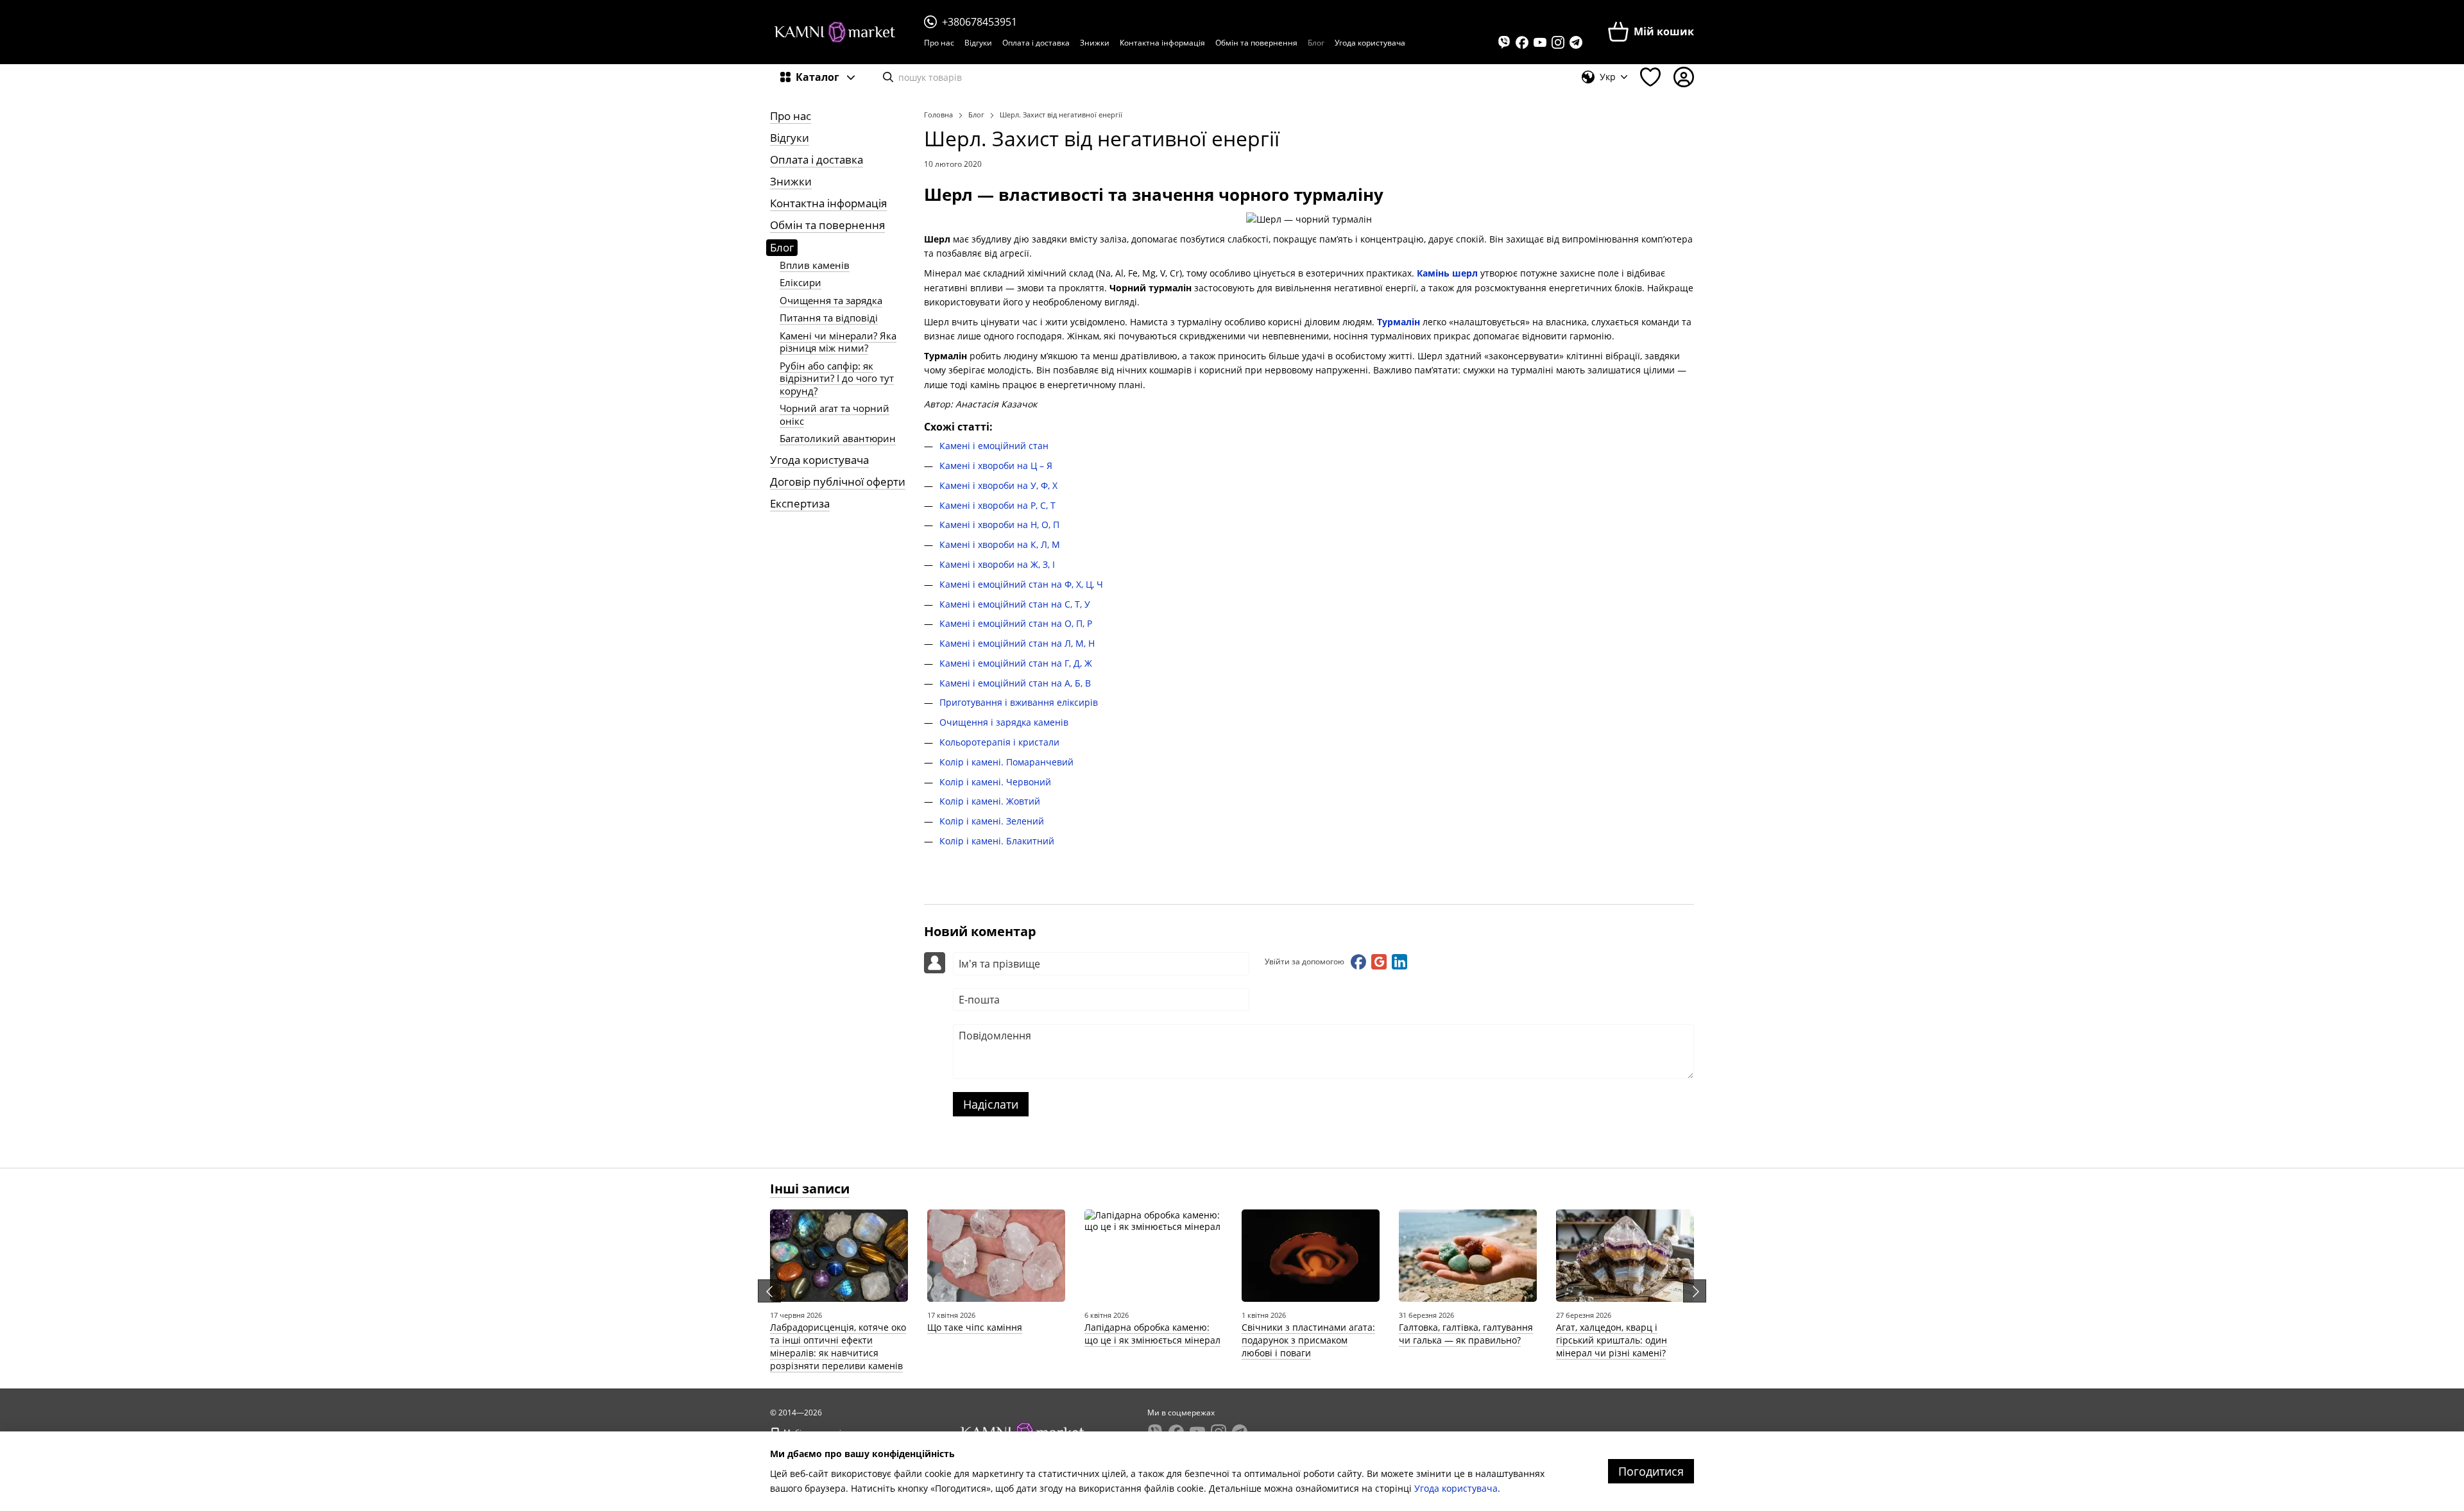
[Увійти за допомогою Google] (1379, 962)
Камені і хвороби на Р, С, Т (997, 505)
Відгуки (978, 43)
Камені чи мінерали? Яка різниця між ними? (838, 342)
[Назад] (769, 1291)
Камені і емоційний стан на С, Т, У (1015, 604)
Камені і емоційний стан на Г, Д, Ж (1016, 663)
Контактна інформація (1162, 43)
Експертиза (800, 503)
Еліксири (800, 282)
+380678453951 (980, 22)
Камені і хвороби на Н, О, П (999, 525)
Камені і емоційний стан (994, 446)
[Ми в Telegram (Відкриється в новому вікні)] (1576, 42)
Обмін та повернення (1256, 43)
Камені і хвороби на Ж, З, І (997, 564)
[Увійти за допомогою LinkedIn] (1399, 962)
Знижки (1095, 43)
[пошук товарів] (888, 77)
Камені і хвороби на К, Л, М (1000, 544)
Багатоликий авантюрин (838, 438)
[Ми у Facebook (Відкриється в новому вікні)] (1522, 42)
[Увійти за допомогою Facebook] (1358, 962)
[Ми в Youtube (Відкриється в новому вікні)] (1540, 42)
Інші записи (810, 1189)
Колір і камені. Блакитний (997, 841)
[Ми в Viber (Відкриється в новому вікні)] (1504, 42)
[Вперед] (1695, 1291)
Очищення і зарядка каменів (1004, 722)
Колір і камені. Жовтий (990, 801)
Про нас (939, 43)
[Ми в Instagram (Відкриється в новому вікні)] (1558, 42)
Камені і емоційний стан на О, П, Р (1016, 623)
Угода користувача (1370, 43)
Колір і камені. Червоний (995, 782)
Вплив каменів (815, 265)
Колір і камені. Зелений (992, 821)
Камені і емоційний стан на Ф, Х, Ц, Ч (1021, 584)
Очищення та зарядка (831, 300)
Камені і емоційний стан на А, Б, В (1015, 683)
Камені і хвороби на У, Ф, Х (998, 485)
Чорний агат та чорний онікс (834, 414)
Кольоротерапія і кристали (999, 742)
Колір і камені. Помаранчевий (1006, 762)
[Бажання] (1650, 77)
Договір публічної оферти (838, 482)
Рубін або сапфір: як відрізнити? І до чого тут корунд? (837, 378)
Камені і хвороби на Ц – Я (996, 465)
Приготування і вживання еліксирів (1019, 702)
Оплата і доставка (1036, 43)
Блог (1316, 43)
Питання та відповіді (829, 318)
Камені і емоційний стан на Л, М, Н (1017, 643)
